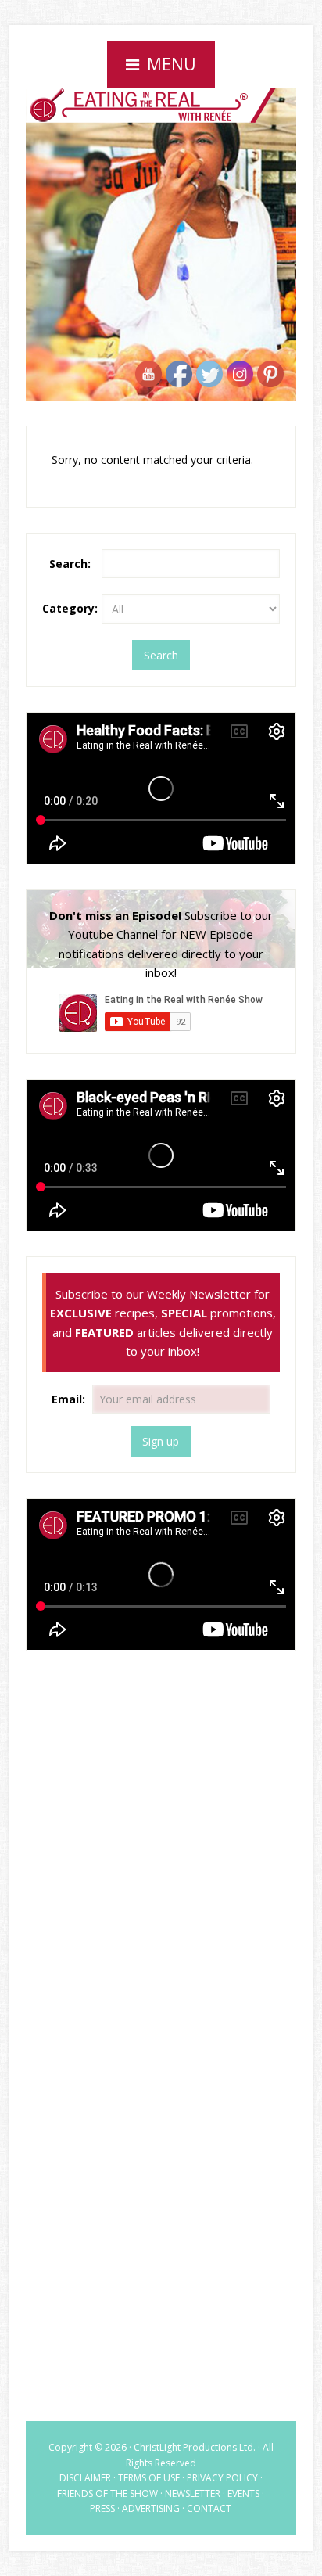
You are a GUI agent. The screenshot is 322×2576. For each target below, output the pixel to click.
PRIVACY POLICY (222, 2478)
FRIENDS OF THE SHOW (107, 2493)
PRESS (102, 2508)
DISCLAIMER (85, 2478)
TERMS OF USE (149, 2478)
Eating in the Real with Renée (161, 144)
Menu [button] (172, 64)
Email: (70, 1399)
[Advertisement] (161, 1787)
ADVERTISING (151, 2508)
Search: (70, 564)
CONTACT (209, 2508)
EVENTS (243, 2493)
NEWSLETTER (193, 2493)
